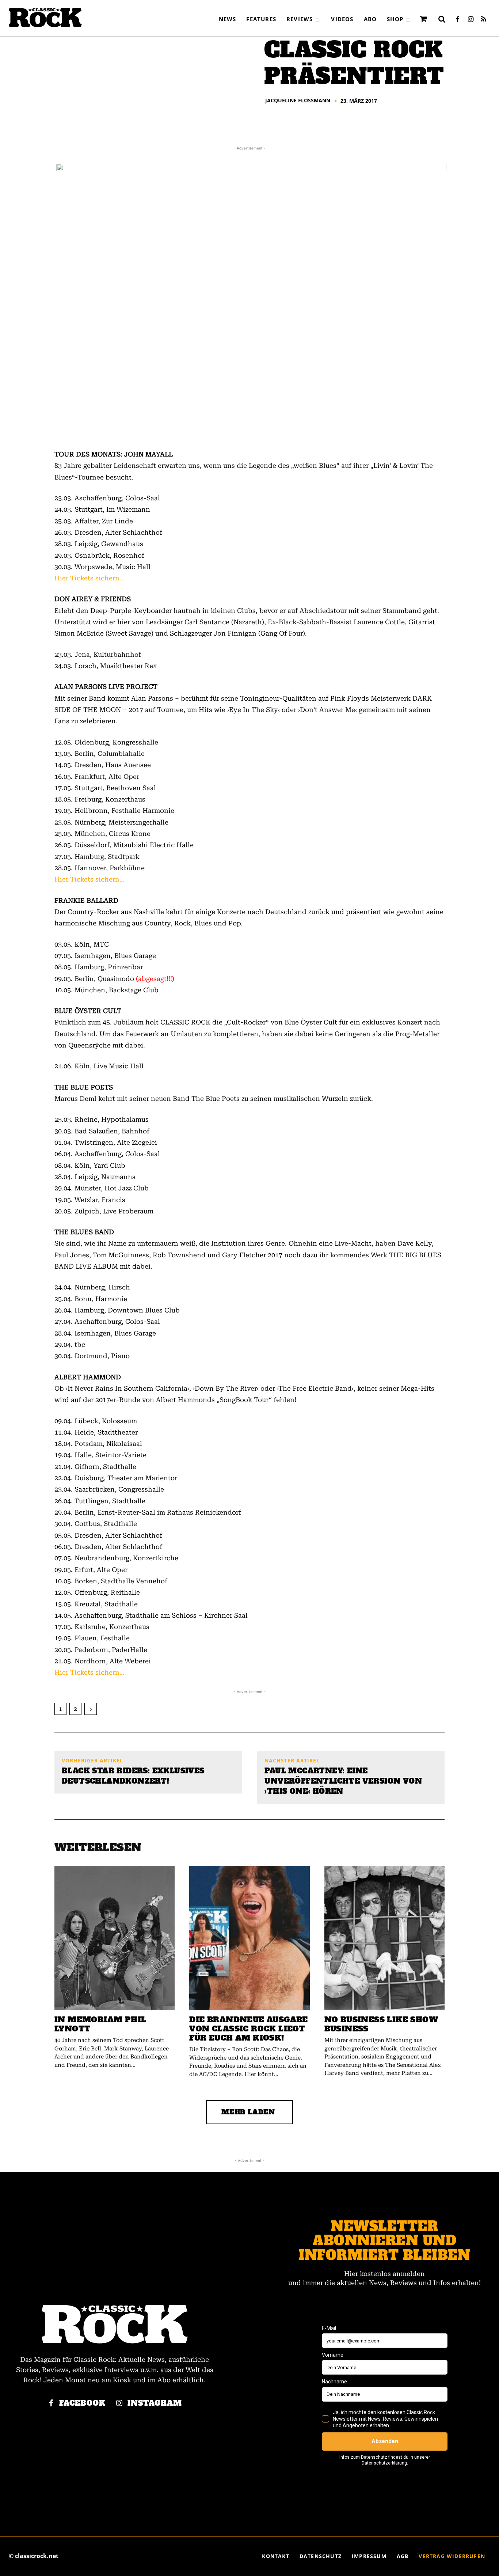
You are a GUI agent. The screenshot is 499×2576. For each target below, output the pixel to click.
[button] (442, 19)
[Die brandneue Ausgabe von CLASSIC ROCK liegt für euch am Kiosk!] (249, 1938)
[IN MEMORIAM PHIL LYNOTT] (115, 1938)
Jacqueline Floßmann (298, 101)
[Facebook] (457, 20)
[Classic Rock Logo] (45, 18)
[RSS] (484, 20)
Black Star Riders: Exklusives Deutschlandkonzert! (133, 1776)
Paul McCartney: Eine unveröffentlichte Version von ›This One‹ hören (343, 1781)
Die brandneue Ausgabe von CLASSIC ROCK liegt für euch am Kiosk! (248, 2029)
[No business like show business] (384, 1938)
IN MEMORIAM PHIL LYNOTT (100, 2024)
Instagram (155, 2403)
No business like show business (381, 2024)
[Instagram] (471, 20)
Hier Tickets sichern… (89, 578)
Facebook (82, 2403)
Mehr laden (248, 2112)
